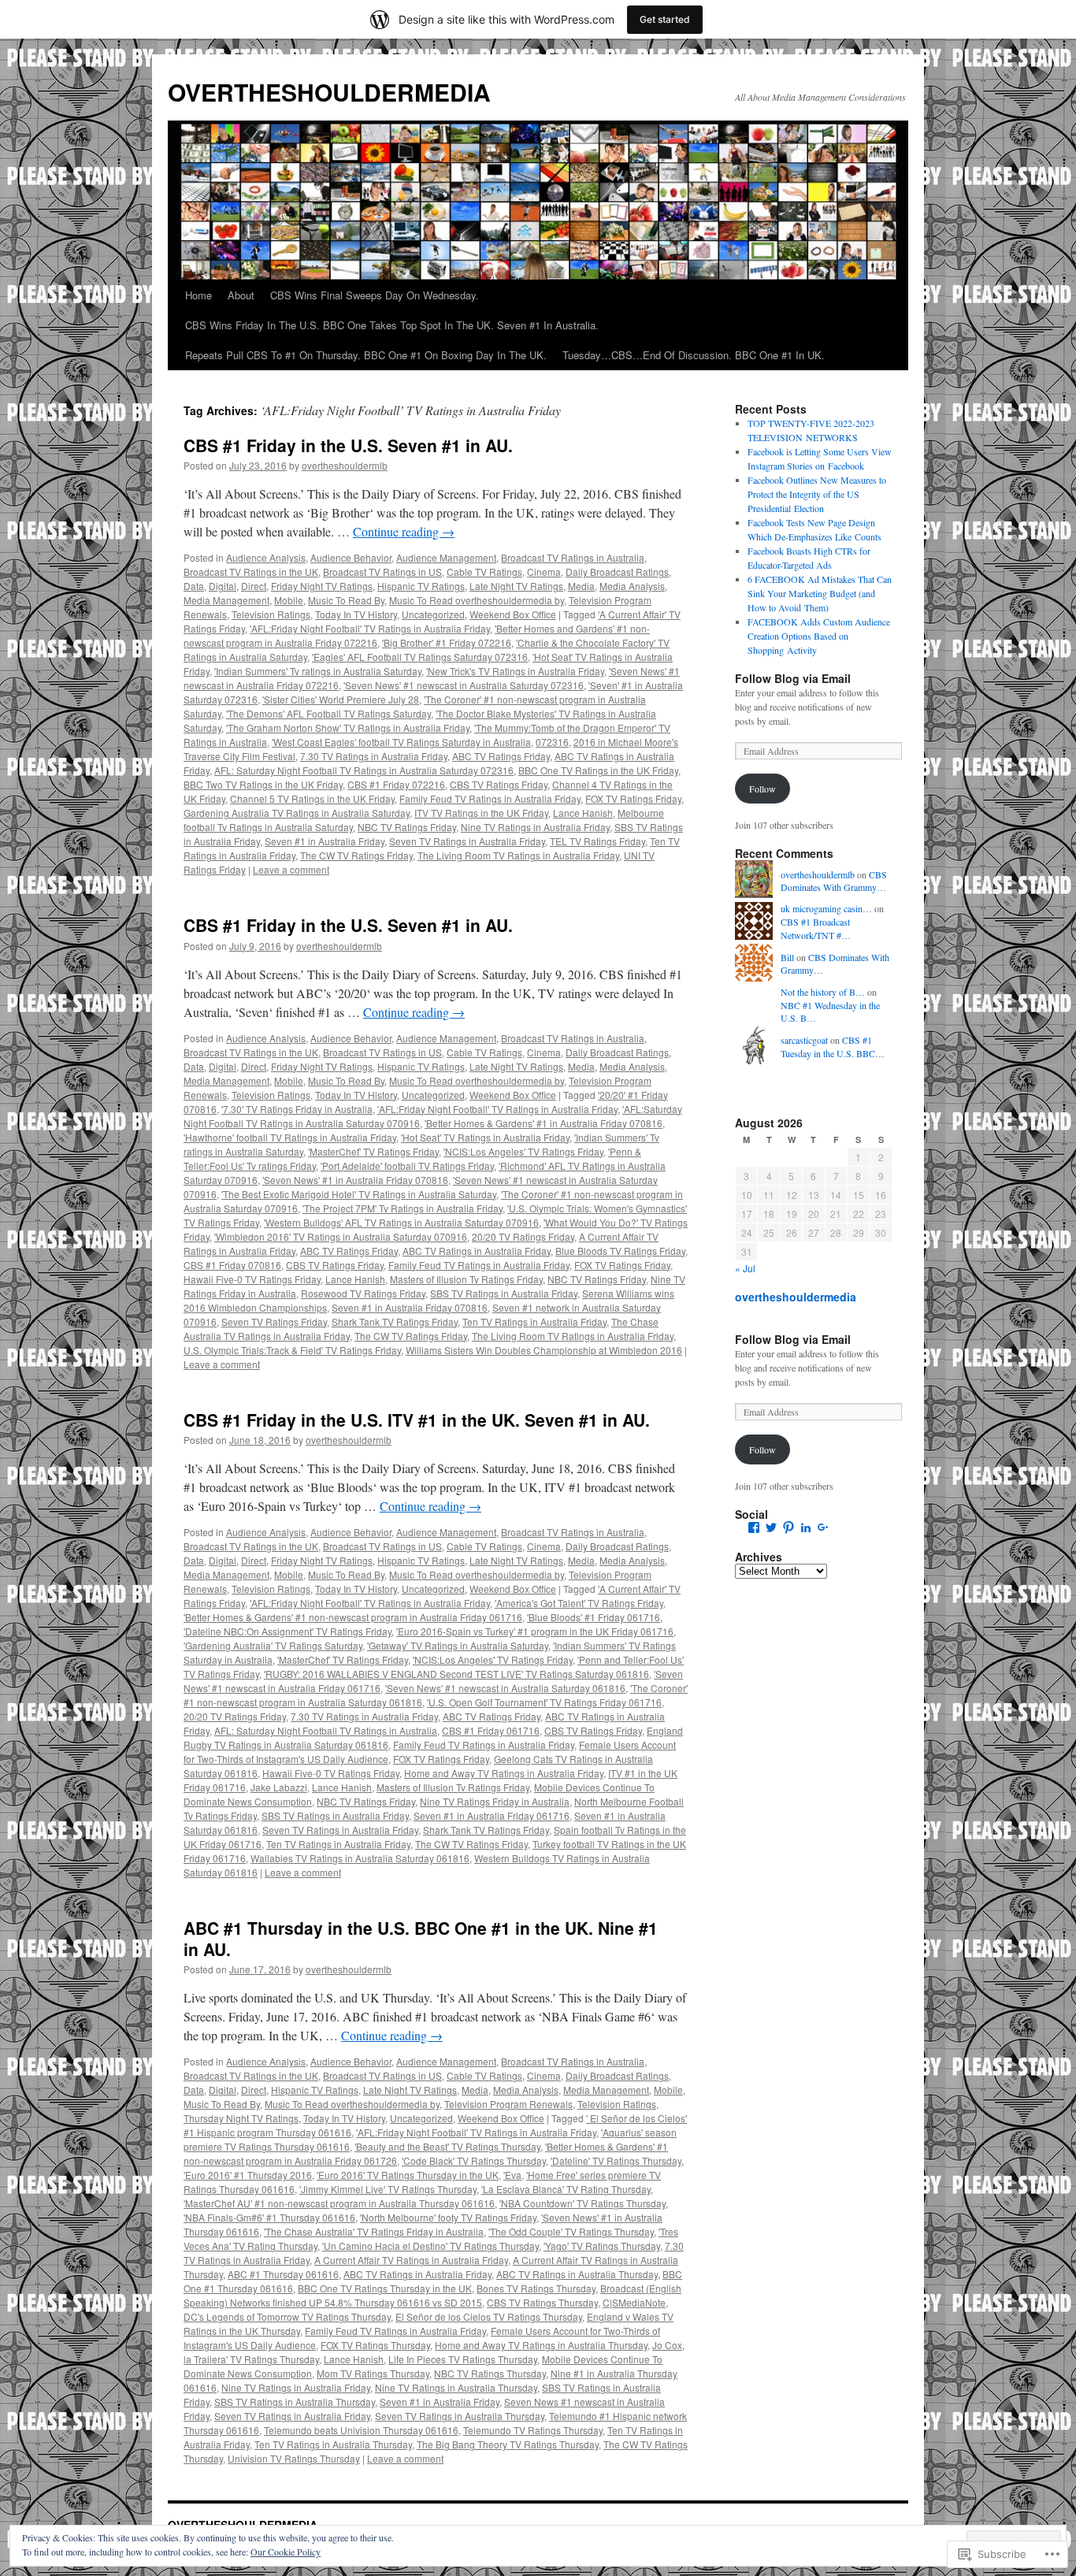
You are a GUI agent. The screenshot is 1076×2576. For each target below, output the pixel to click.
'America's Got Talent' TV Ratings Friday (579, 1603)
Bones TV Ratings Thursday (536, 2288)
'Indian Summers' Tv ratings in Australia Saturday (318, 671)
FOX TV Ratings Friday (633, 798)
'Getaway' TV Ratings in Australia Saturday (458, 1645)
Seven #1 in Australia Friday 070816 (410, 1307)
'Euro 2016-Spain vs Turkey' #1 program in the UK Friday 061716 (535, 1631)
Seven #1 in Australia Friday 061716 (492, 1815)
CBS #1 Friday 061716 (491, 1730)
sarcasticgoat (804, 1040)
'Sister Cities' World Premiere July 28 (341, 699)
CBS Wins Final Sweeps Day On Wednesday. (375, 295)
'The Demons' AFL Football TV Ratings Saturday (328, 713)
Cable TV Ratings (484, 572)
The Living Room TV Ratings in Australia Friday (518, 855)
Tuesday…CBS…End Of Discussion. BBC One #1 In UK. (694, 355)
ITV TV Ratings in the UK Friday (481, 813)
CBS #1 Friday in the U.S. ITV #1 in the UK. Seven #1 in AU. (417, 1420)
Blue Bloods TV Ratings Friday (620, 1251)
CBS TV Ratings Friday (499, 784)
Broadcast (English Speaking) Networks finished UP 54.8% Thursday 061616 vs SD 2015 (432, 2295)
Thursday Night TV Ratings (241, 2118)
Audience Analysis (266, 557)
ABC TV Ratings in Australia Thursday (577, 2274)
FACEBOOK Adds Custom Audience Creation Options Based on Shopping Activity (819, 636)
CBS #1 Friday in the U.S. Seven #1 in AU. (348, 445)
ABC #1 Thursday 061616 (283, 2274)
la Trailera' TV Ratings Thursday (251, 2359)
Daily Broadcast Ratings (617, 572)
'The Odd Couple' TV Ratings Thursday (571, 2231)
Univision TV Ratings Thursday (294, 2458)
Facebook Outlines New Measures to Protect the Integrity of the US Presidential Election (817, 494)
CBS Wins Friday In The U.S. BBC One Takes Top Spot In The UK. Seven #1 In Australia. (392, 325)
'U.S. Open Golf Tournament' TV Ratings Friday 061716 (544, 1702)
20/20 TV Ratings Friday (523, 1236)
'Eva (512, 2175)
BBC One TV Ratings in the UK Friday (598, 770)
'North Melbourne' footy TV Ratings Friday (448, 2217)
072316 (552, 742)
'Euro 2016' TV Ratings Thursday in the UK (408, 2175)
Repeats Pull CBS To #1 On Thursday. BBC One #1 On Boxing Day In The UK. (366, 355)
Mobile (289, 600)
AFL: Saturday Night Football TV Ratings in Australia (326, 1730)
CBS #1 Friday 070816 (232, 1265)
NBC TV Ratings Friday (407, 827)
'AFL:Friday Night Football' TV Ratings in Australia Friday (370, 628)
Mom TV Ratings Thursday (373, 2373)
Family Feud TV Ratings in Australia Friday (490, 798)
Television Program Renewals (508, 2104)
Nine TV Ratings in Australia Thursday (456, 2387)
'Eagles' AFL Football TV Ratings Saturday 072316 (420, 657)
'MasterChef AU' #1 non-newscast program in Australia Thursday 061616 (339, 2203)
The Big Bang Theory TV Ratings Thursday (508, 2444)
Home (199, 295)
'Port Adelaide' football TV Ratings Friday (407, 1166)
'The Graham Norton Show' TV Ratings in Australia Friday (348, 728)
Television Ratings (271, 614)
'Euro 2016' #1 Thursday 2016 (248, 2175)
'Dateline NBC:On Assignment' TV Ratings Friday (288, 1631)
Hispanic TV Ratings (421, 586)
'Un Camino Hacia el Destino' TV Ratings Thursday (430, 2246)
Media (581, 586)
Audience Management (446, 557)
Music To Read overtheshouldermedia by (477, 600)
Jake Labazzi (279, 1787)
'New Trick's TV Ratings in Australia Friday (515, 671)
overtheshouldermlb (345, 465)
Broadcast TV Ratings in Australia (573, 557)
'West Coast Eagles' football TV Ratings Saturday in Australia (401, 742)
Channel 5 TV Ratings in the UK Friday (312, 798)
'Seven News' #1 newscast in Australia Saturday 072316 (464, 685)
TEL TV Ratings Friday (597, 841)
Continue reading (404, 531)
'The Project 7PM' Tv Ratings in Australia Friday (403, 1208)
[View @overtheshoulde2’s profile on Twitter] (771, 1527)
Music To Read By (346, 600)
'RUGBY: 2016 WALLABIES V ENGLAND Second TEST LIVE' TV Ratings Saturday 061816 (456, 1674)
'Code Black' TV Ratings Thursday (474, 2160)
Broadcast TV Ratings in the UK (251, 572)
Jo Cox (667, 2345)
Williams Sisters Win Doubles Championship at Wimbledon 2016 (544, 1350)
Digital (223, 586)
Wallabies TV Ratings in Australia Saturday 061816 (360, 1858)
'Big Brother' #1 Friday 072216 (447, 642)
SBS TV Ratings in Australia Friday (504, 1293)
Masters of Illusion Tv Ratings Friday (466, 1279)
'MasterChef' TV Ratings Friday (373, 1151)
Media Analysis (632, 586)
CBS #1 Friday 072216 (396, 784)
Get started (665, 19)
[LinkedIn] (806, 1527)
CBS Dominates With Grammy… (834, 881)
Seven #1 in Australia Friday (325, 841)
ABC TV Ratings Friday (501, 756)
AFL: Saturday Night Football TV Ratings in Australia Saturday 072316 (364, 770)
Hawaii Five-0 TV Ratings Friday (252, 1279)
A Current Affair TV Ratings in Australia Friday (411, 2260)
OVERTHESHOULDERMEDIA (329, 92)
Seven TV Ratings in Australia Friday (467, 841)
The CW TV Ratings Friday (356, 855)
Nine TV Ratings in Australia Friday (535, 827)
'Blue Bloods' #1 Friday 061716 (594, 1617)
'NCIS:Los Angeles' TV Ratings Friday (523, 1151)
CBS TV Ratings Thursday (542, 2302)
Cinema (544, 572)
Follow (762, 789)
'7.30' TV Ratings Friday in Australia (297, 1109)
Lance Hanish (583, 813)
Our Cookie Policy (286, 2552)
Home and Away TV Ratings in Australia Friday (504, 1773)
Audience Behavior (351, 557)
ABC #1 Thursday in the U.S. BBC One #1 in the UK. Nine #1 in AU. (421, 1938)
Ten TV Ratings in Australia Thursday (333, 2444)
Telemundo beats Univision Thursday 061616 (361, 2430)
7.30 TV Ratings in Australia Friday (374, 756)
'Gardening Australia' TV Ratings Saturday (273, 1645)
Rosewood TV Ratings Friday (363, 1293)
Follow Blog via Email (793, 678)
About (241, 295)
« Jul (745, 1268)
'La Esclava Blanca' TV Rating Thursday (566, 2189)
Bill (787, 957)
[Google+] (823, 1527)
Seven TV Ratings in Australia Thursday (460, 2416)
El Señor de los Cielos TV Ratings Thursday (489, 2316)
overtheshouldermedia (796, 1297)
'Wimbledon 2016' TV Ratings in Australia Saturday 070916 (341, 1236)
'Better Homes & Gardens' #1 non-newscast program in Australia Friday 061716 (353, 1617)
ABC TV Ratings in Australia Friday (477, 1251)
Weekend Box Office (513, 614)
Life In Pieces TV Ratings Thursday (463, 2359)
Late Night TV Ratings (516, 586)
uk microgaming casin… (826, 908)
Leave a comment (291, 869)
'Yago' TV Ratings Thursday (602, 2246)
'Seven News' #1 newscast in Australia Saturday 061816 (505, 1688)
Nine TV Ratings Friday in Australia (495, 1801)
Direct (254, 586)
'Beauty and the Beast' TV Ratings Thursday (447, 2146)
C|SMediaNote (634, 2302)
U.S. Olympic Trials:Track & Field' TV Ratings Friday (292, 1350)
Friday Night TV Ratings (322, 586)
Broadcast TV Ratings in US (382, 572)
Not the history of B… (823, 992)
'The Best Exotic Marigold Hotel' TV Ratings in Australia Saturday (359, 1194)
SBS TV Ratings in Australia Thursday (295, 2402)
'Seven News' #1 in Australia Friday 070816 (355, 1180)
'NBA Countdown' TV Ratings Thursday (583, 2203)
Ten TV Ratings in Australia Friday (534, 1321)
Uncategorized (433, 614)
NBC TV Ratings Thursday (490, 2373)
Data (194, 586)
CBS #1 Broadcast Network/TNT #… (816, 928)
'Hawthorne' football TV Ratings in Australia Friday (290, 1137)
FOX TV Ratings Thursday (375, 2345)
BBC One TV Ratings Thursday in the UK (385, 2288)
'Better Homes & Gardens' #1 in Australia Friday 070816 (544, 1123)
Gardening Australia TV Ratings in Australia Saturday (297, 813)
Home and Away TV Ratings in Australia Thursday (541, 2345)
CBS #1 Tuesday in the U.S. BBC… (833, 1047)
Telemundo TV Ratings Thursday (533, 2430)
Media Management (226, 600)
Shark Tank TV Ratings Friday (395, 1321)
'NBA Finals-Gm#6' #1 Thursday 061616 (269, 2217)
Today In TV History (356, 614)
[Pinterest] (788, 1527)
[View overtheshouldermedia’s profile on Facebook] (754, 1527)
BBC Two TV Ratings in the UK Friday (263, 784)
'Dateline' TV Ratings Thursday (616, 2160)
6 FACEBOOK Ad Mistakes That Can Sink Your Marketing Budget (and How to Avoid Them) (820, 593)
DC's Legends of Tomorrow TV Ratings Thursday (287, 2316)
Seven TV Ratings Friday (274, 1321)
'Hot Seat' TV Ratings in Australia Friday (485, 1137)
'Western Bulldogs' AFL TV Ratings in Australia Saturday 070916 (401, 1222)
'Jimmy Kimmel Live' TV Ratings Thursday (388, 2189)
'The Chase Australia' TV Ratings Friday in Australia (374, 2231)
